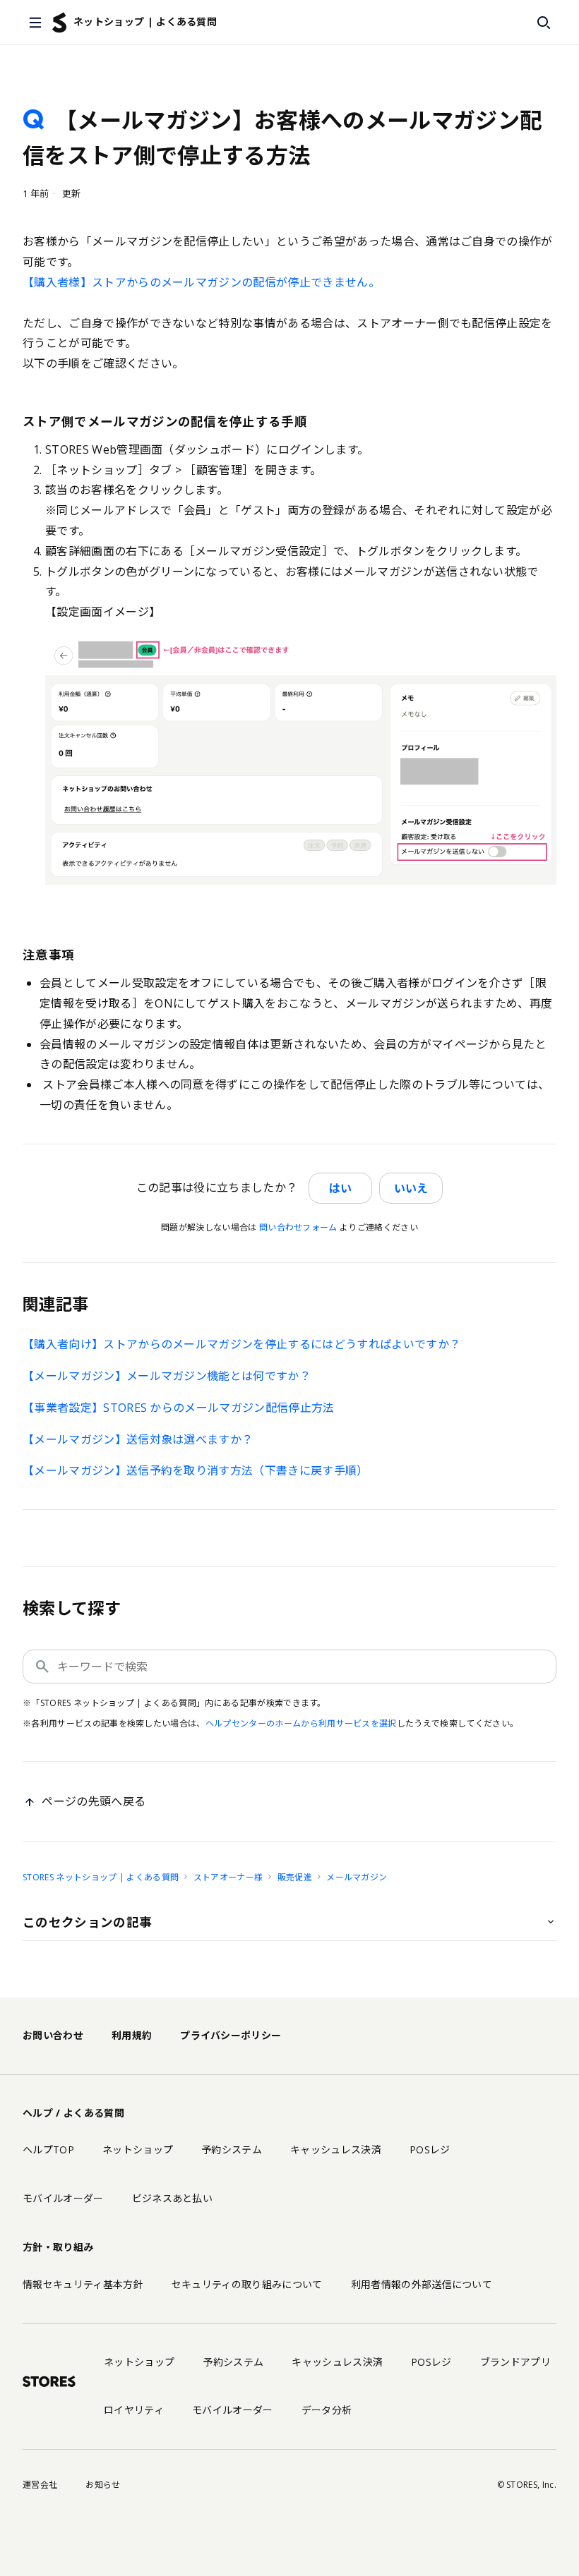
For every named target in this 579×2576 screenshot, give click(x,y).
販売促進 (295, 1877)
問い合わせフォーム (298, 1227)
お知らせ (103, 2485)
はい (340, 1188)
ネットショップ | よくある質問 (145, 22)
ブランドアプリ (515, 2362)
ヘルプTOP (48, 2149)
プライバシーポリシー (231, 2035)
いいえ (411, 1188)
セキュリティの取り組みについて (247, 2284)
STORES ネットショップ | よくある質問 (101, 1877)
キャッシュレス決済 (336, 2149)
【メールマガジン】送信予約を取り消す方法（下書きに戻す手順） (196, 1470)
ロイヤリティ (134, 2410)
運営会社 (40, 2485)
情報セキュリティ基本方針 (83, 2284)
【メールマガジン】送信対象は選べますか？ (138, 1439)
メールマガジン (357, 1877)
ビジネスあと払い (173, 2198)
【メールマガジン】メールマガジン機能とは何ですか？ (167, 1376)
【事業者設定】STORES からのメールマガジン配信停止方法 (179, 1408)
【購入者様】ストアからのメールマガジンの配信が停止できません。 (201, 282)
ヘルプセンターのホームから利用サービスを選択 (301, 1723)
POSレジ (430, 2149)
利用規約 (132, 2035)
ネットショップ (138, 2149)
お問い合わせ (53, 2035)
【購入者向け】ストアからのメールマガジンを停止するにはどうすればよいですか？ (241, 1344)
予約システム (232, 2149)
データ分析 (327, 2410)
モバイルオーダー (63, 2198)
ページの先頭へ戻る (94, 1801)
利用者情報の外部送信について (422, 2284)
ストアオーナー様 (228, 1877)
